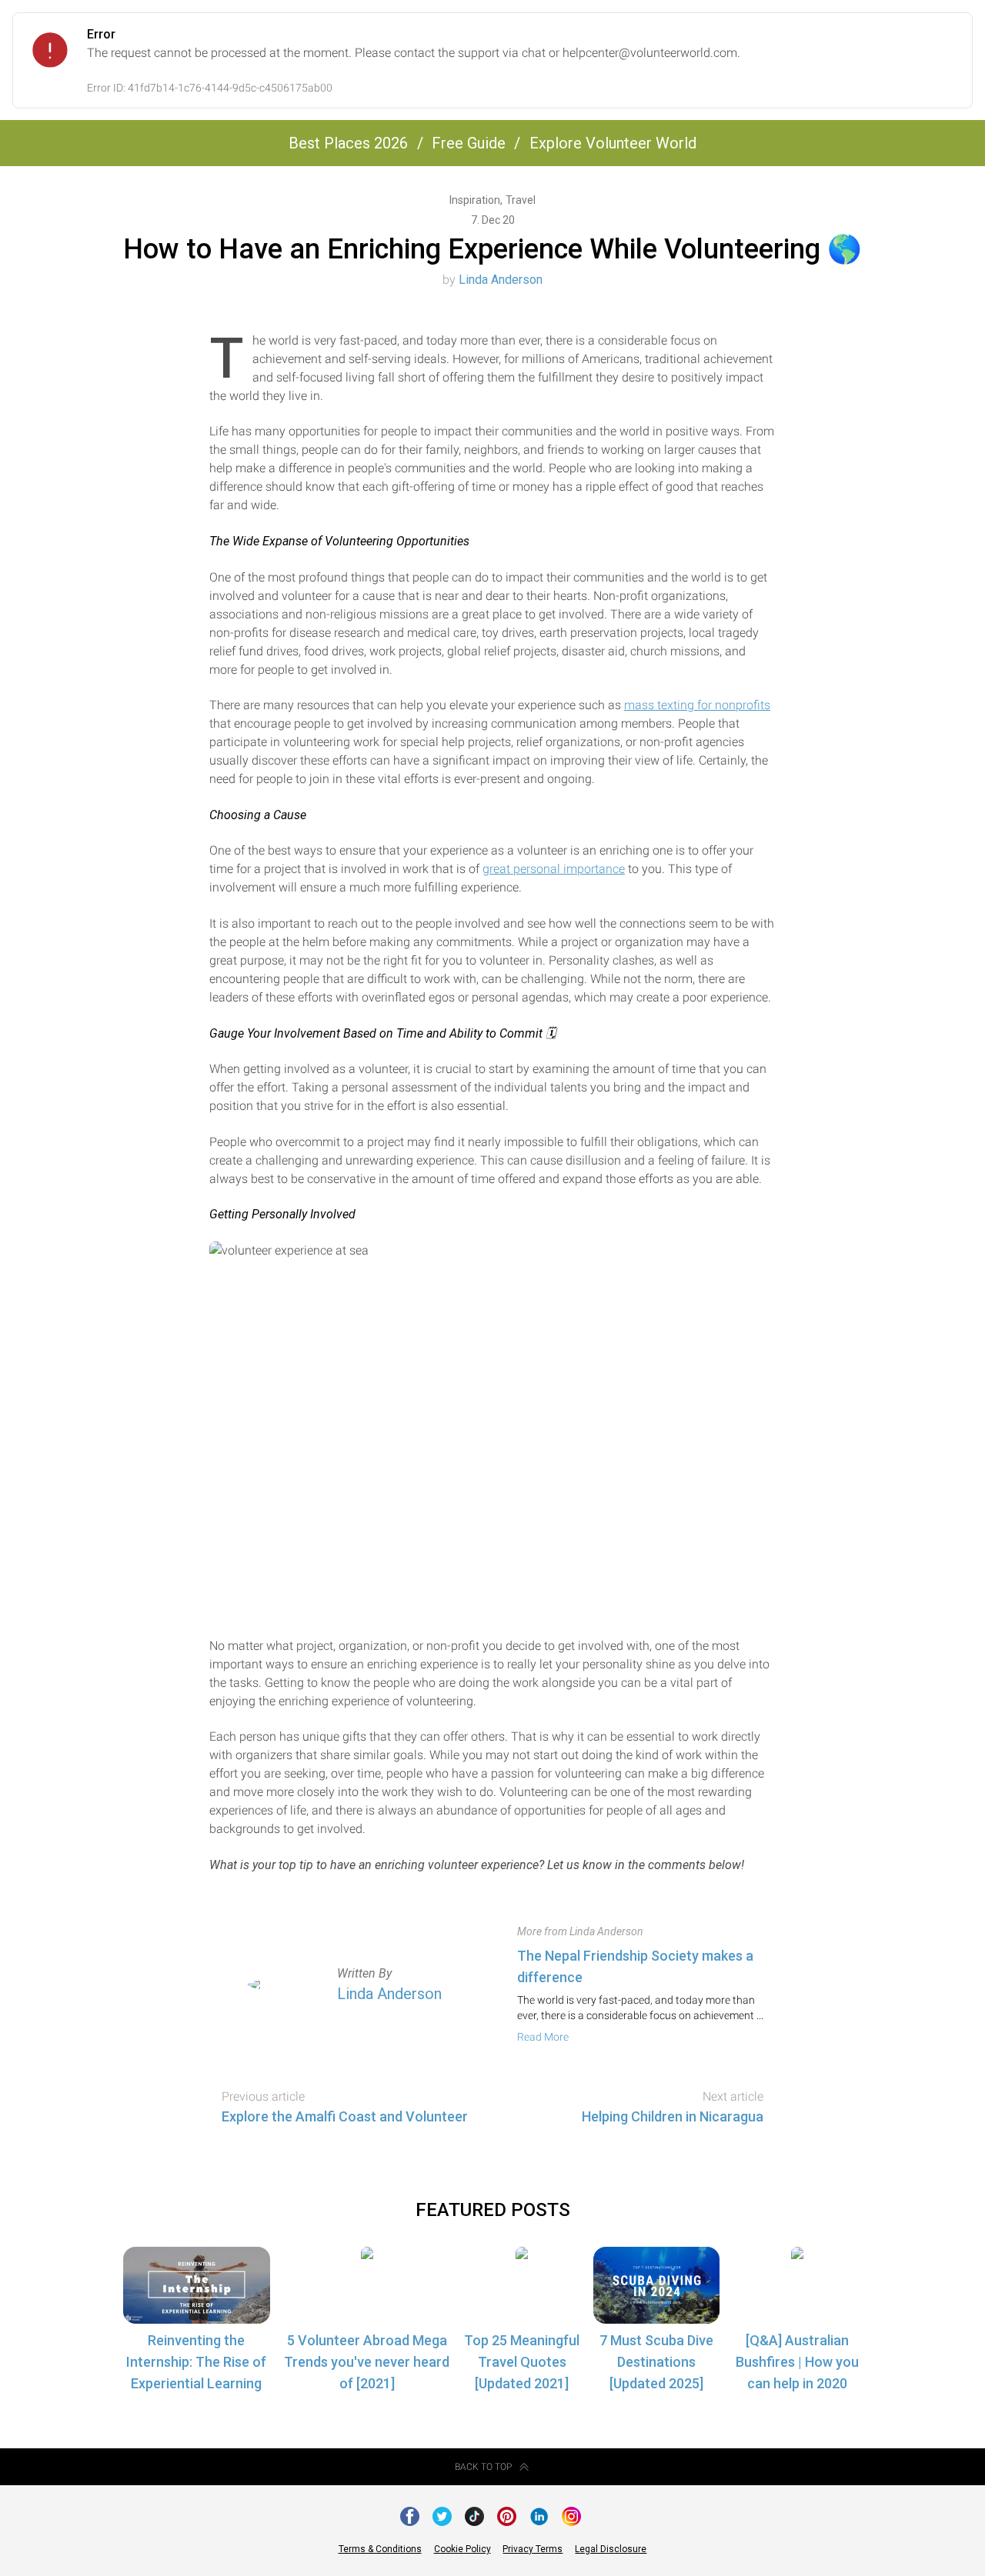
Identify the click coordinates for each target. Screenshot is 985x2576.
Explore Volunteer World (613, 143)
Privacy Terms (533, 2549)
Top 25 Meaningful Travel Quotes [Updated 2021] (522, 2362)
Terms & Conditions (380, 2549)
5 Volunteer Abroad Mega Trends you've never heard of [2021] (367, 2362)
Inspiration (476, 200)
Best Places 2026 (348, 143)
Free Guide (469, 143)
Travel (521, 200)
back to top (483, 2467)
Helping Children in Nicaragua (673, 2116)
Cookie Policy (462, 2549)
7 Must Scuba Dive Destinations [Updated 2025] (656, 2362)
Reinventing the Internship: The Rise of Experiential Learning (196, 2362)
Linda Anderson (501, 280)
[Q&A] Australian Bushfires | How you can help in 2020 (797, 2362)
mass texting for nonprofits (697, 705)
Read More (543, 2037)
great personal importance (554, 869)
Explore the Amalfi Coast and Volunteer (345, 2116)
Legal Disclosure (611, 2549)
